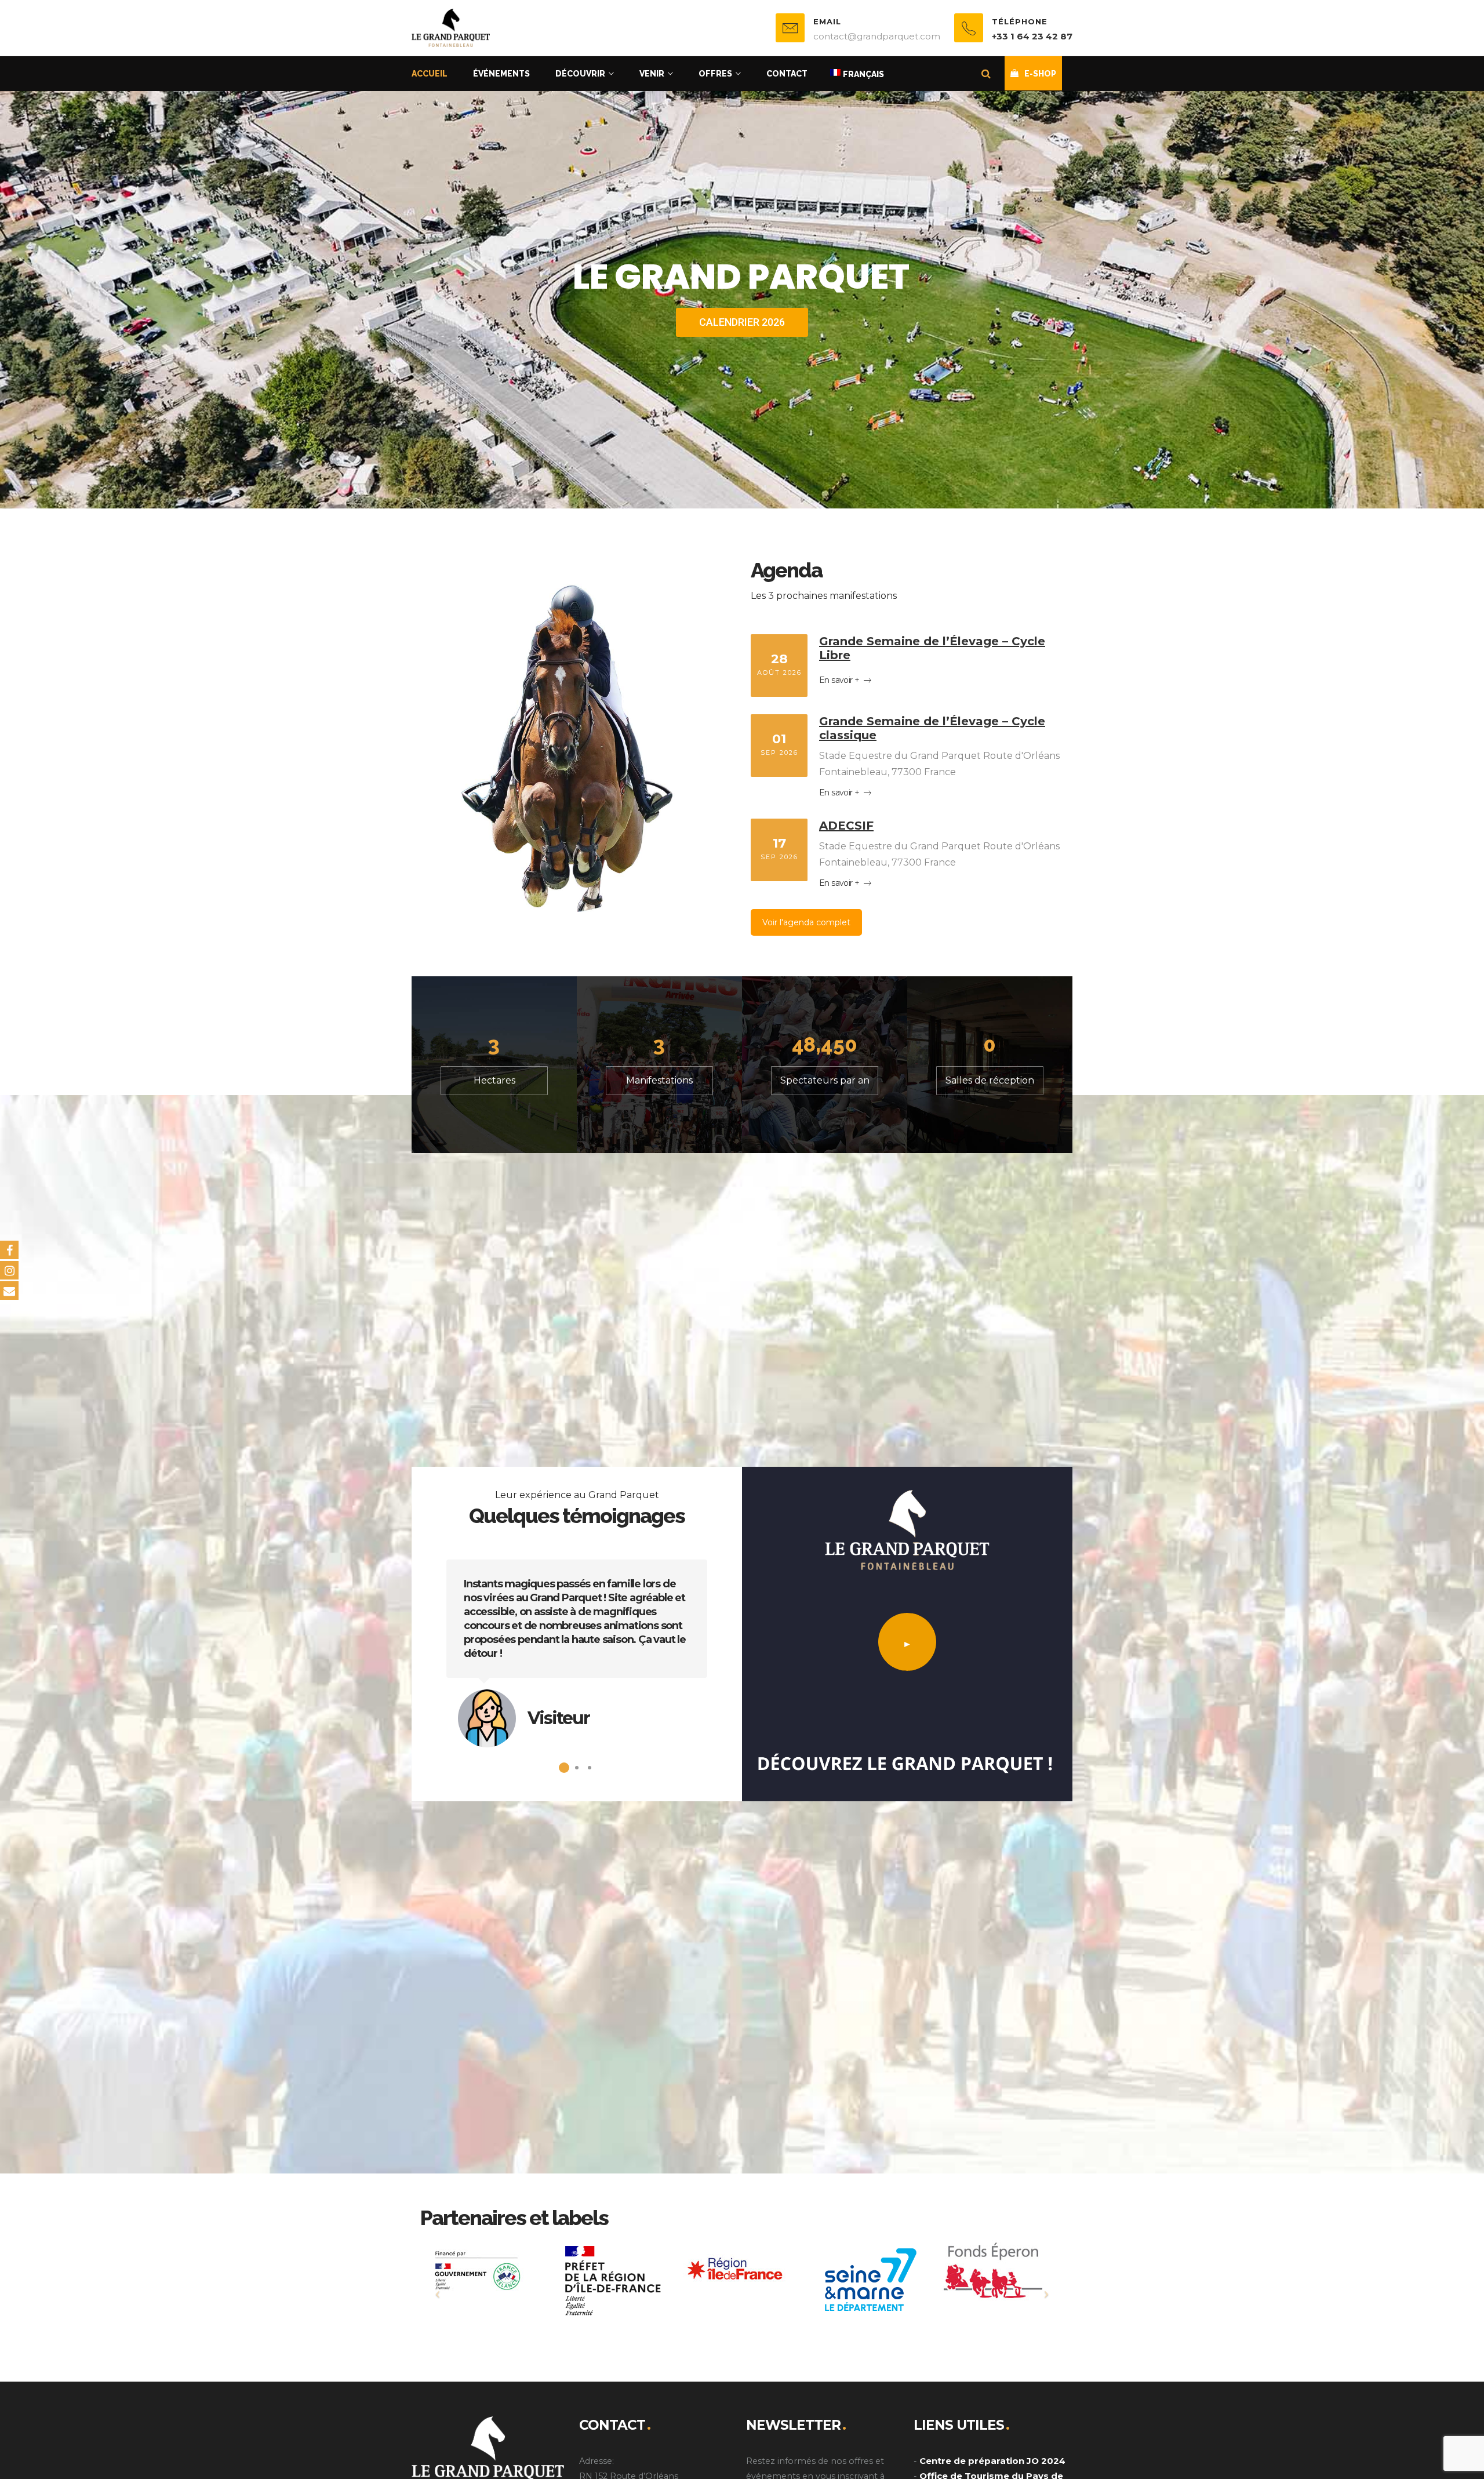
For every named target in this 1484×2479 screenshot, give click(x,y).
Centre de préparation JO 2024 (992, 2461)
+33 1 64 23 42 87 (1032, 36)
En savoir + (840, 680)
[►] (907, 1697)
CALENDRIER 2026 (742, 322)
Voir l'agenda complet (806, 922)
